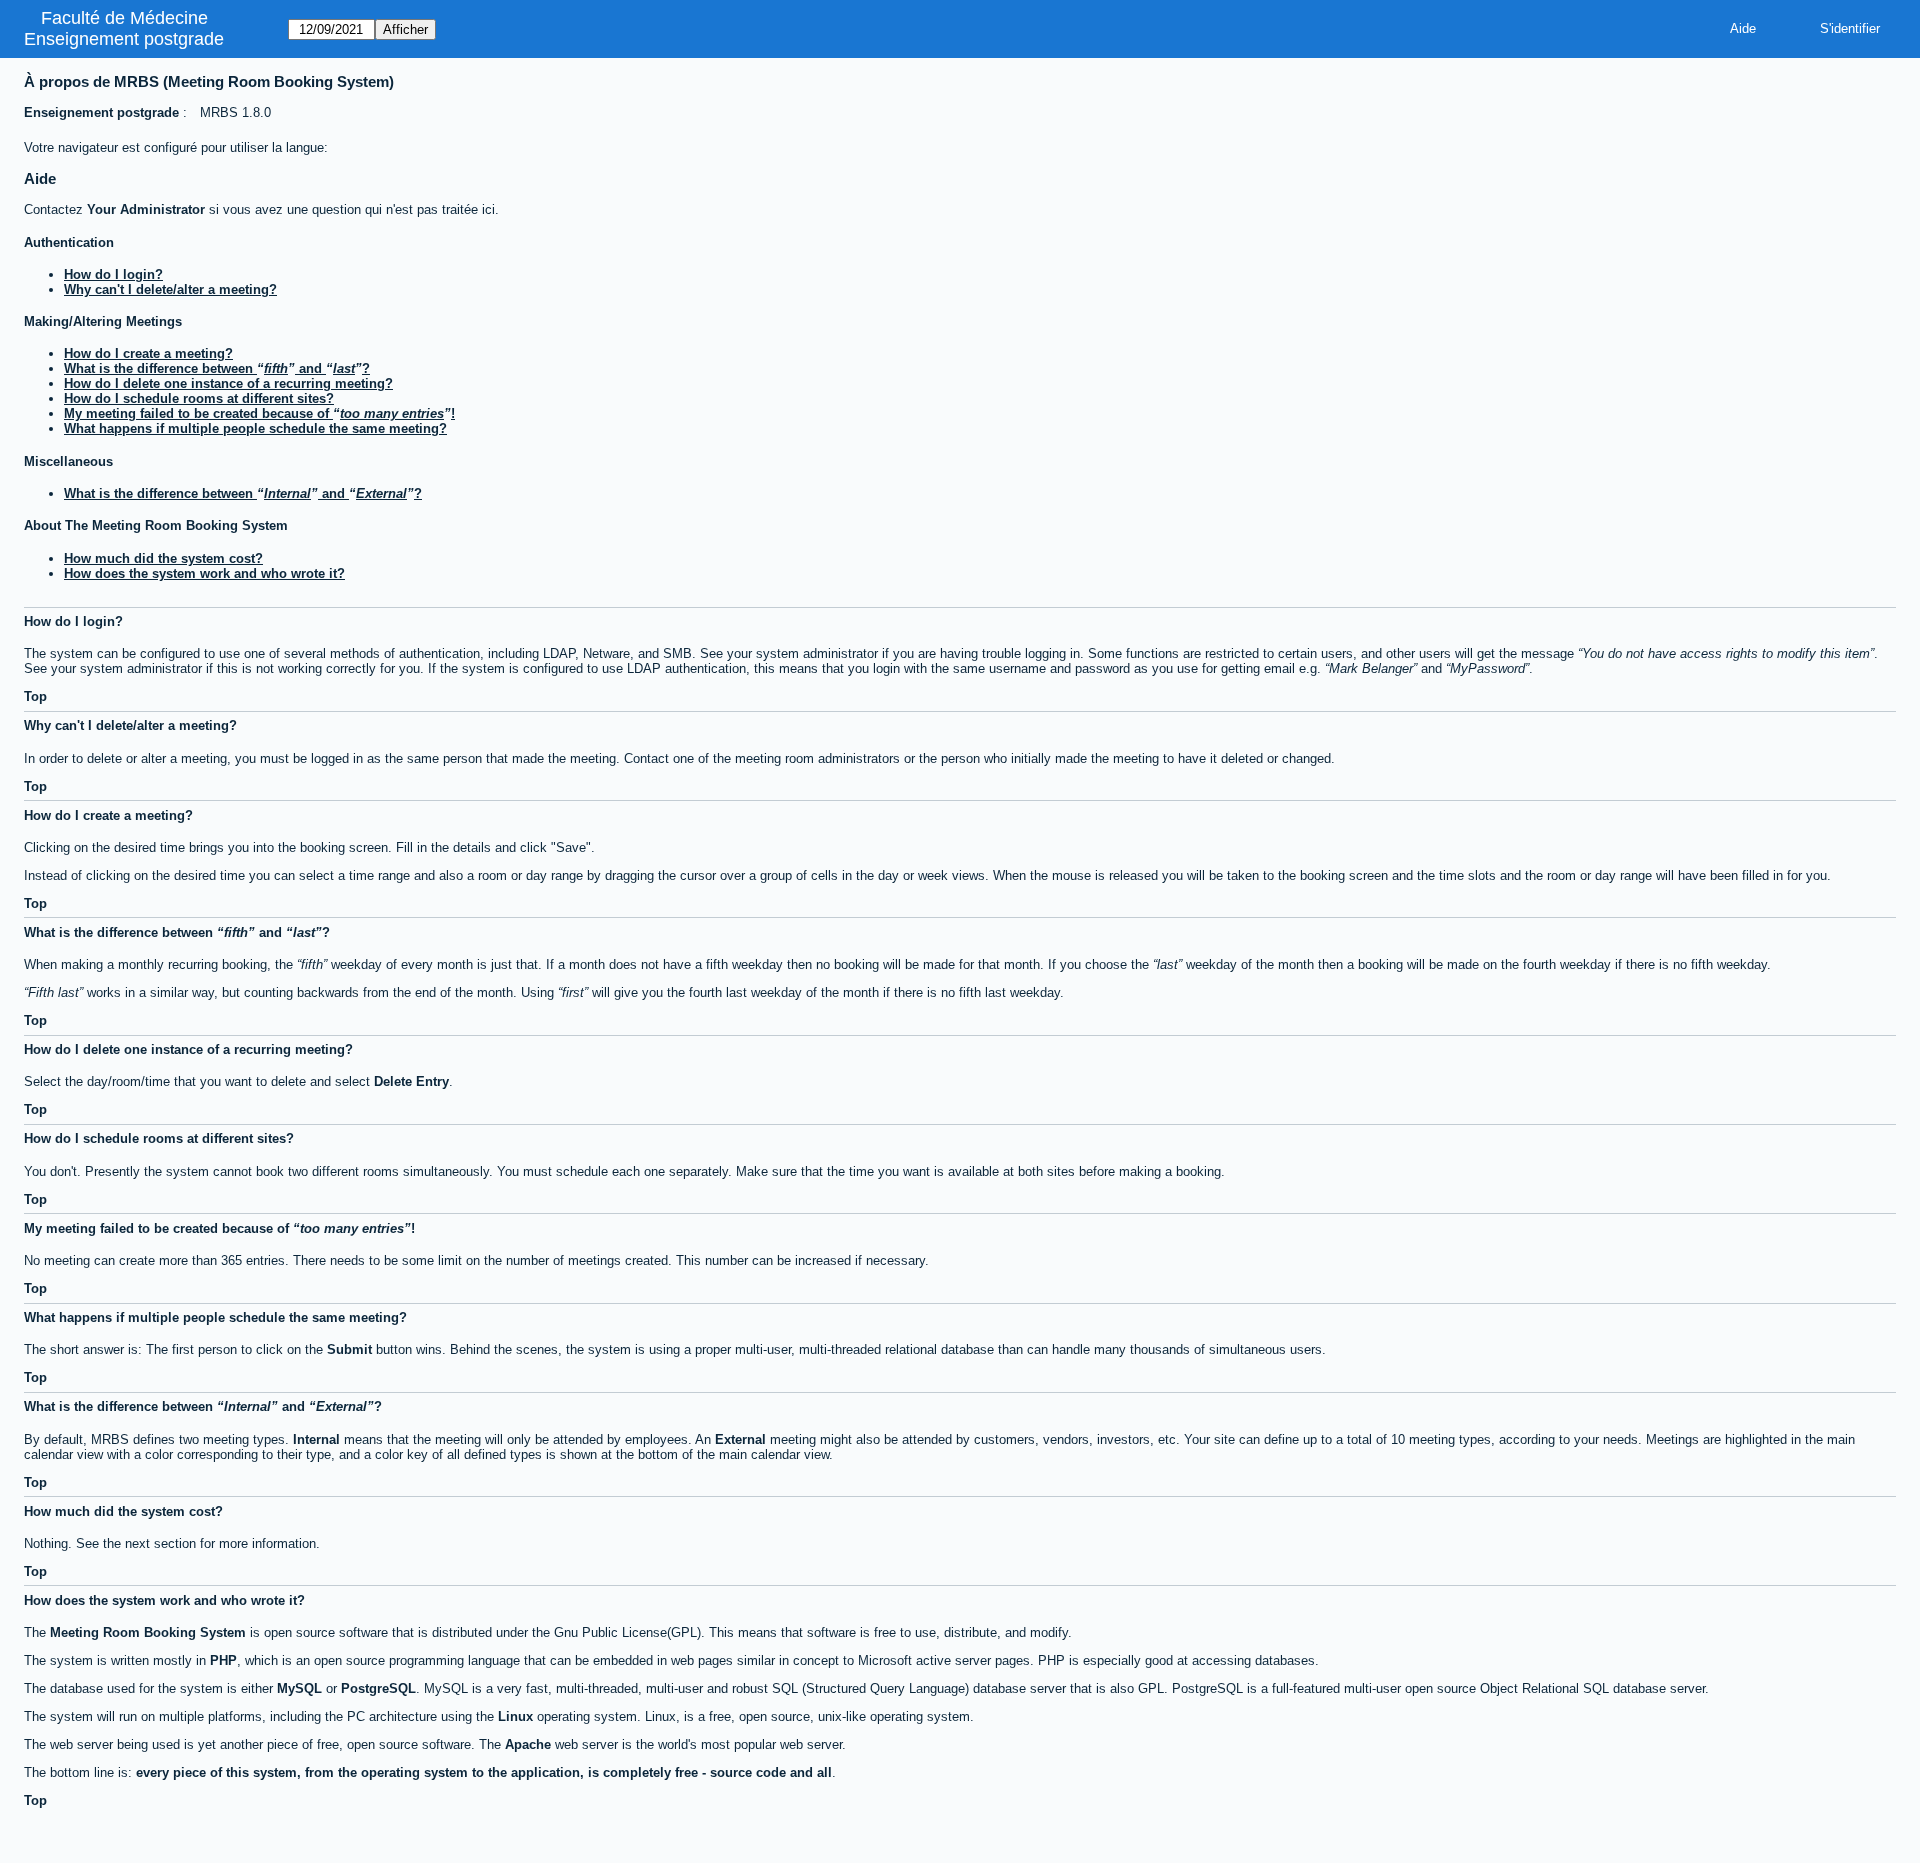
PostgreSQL (378, 1688)
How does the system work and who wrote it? (204, 573)
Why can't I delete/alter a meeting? (170, 289)
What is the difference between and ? (217, 368)
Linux (515, 1716)
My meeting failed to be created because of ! (259, 413)
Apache (528, 1744)
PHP (223, 1660)
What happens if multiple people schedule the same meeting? (255, 428)
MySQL (299, 1688)
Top (35, 696)
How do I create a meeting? (148, 353)
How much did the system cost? (163, 558)
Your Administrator (146, 209)
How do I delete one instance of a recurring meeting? (228, 383)
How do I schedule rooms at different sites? (199, 398)
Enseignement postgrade (124, 39)
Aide (1743, 28)
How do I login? (113, 274)
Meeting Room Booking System (148, 1632)
